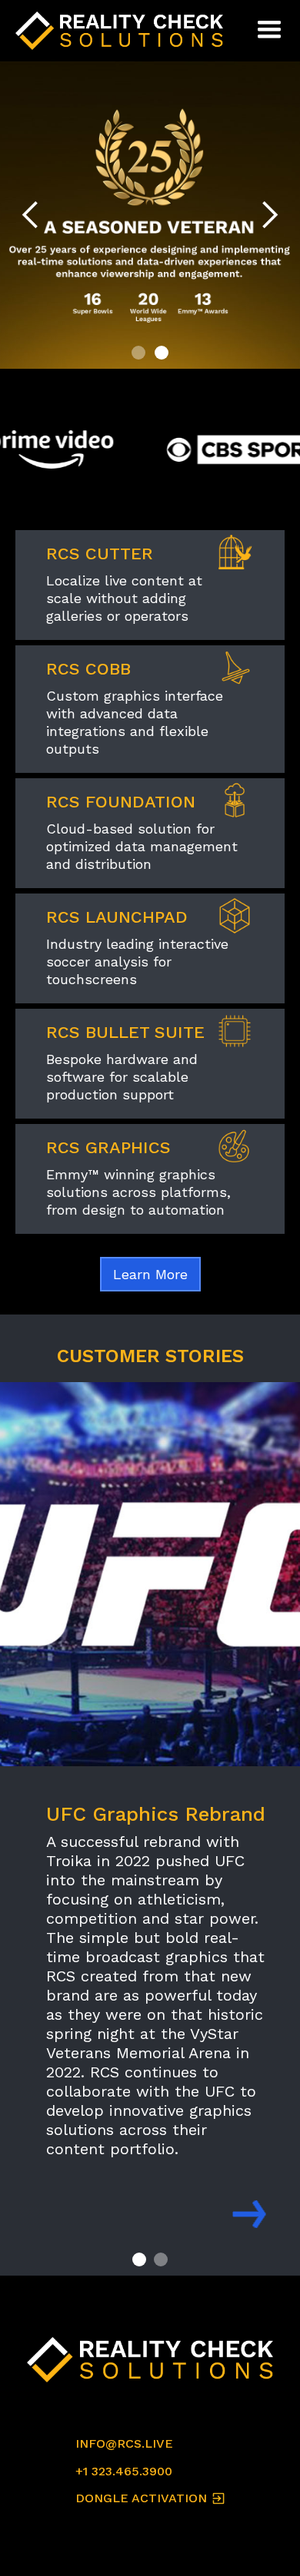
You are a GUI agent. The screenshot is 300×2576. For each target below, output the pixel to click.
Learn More (150, 1274)
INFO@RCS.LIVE (124, 2443)
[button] (269, 31)
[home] (123, 31)
